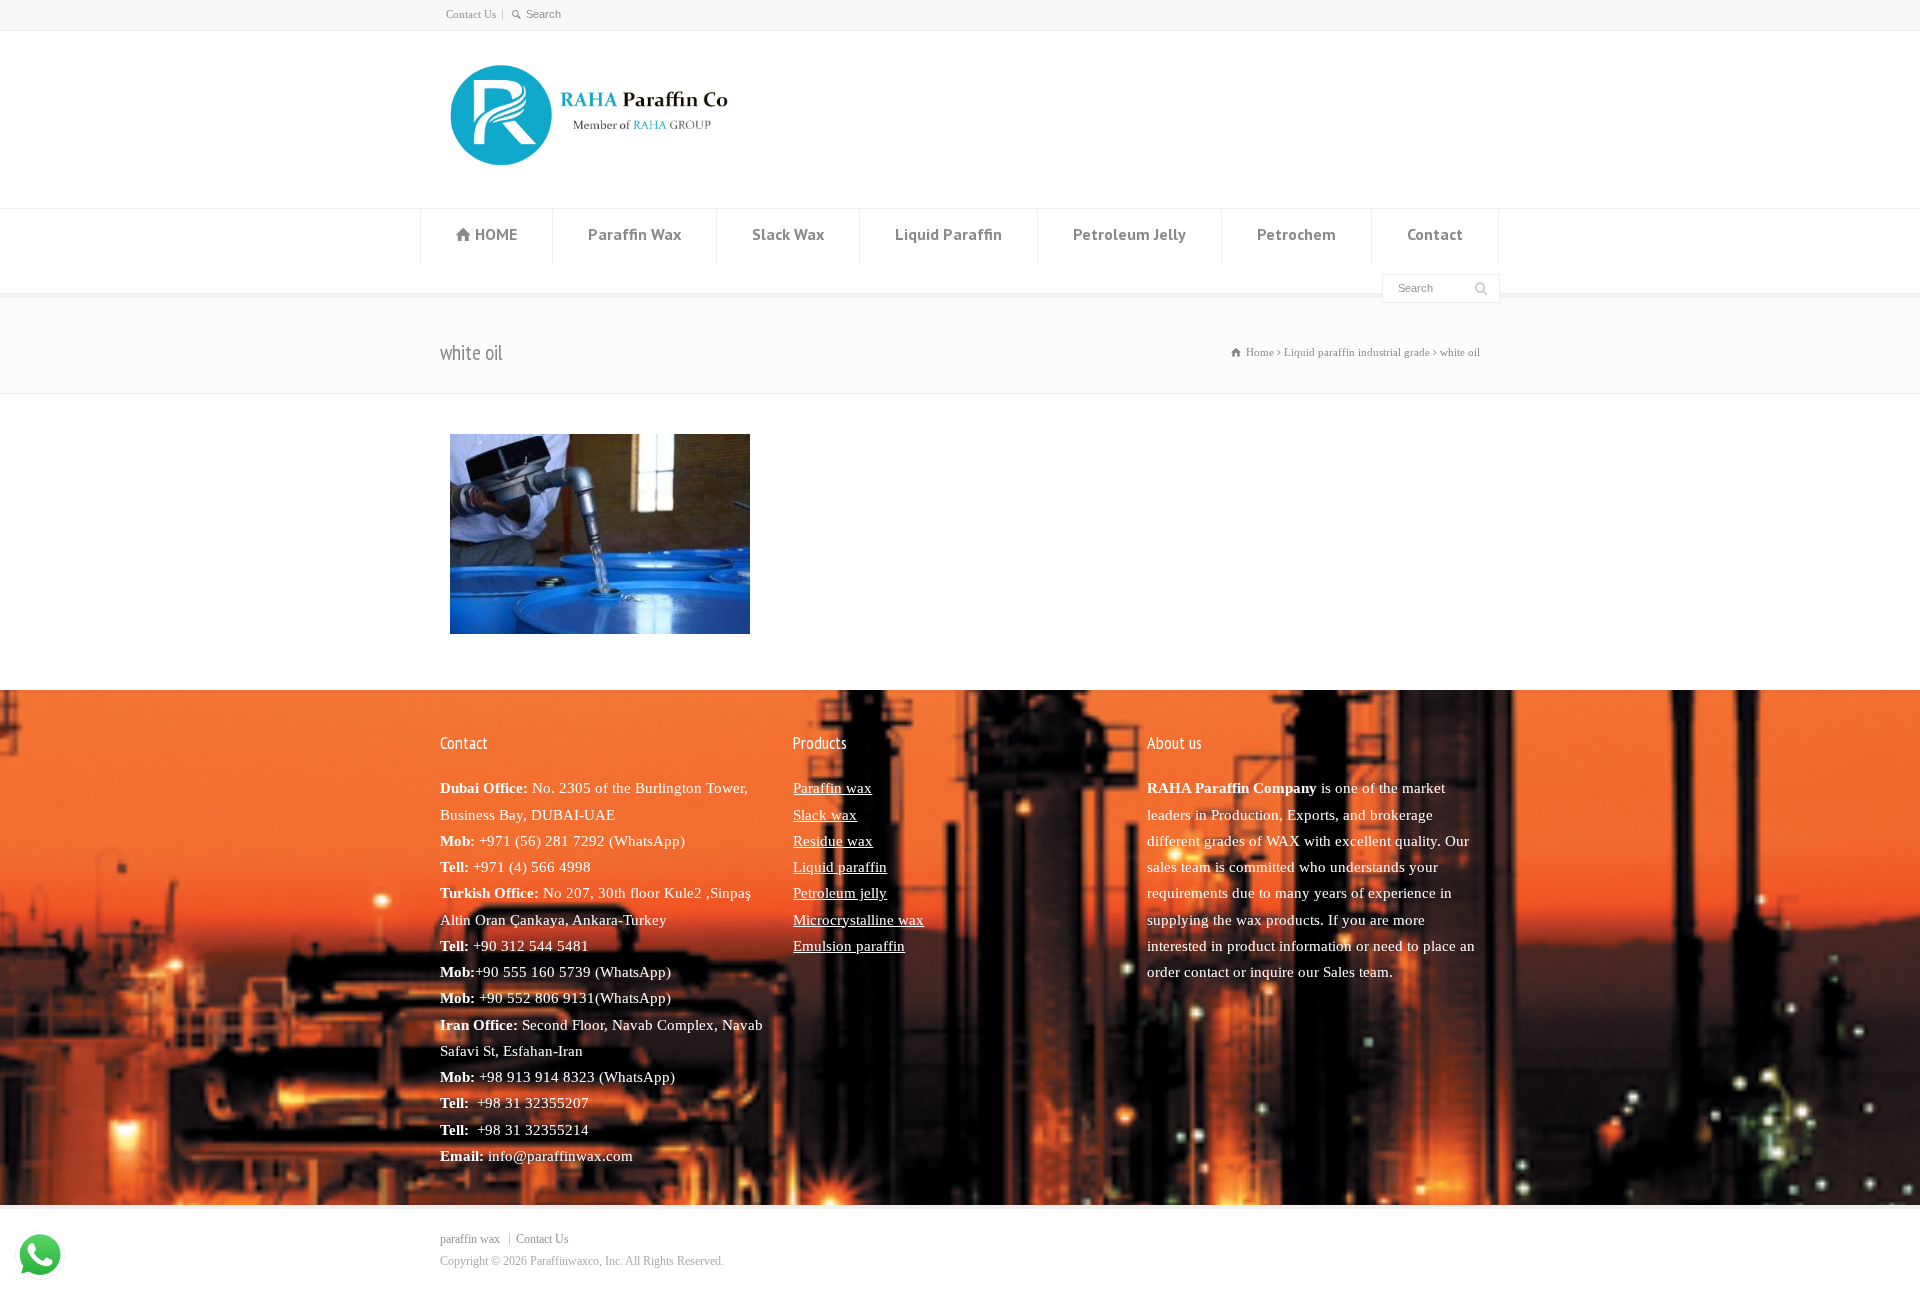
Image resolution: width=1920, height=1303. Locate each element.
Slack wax (825, 815)
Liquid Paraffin (948, 234)
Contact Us (471, 14)
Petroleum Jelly (1129, 234)
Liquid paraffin (840, 867)
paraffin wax (470, 1239)
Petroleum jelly (840, 893)
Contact (1435, 234)
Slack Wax (788, 234)
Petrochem (1296, 234)
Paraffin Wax (634, 234)
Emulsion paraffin (849, 946)
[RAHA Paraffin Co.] (606, 169)
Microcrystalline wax (858, 920)
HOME (496, 234)
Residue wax (833, 841)
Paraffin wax (832, 788)
